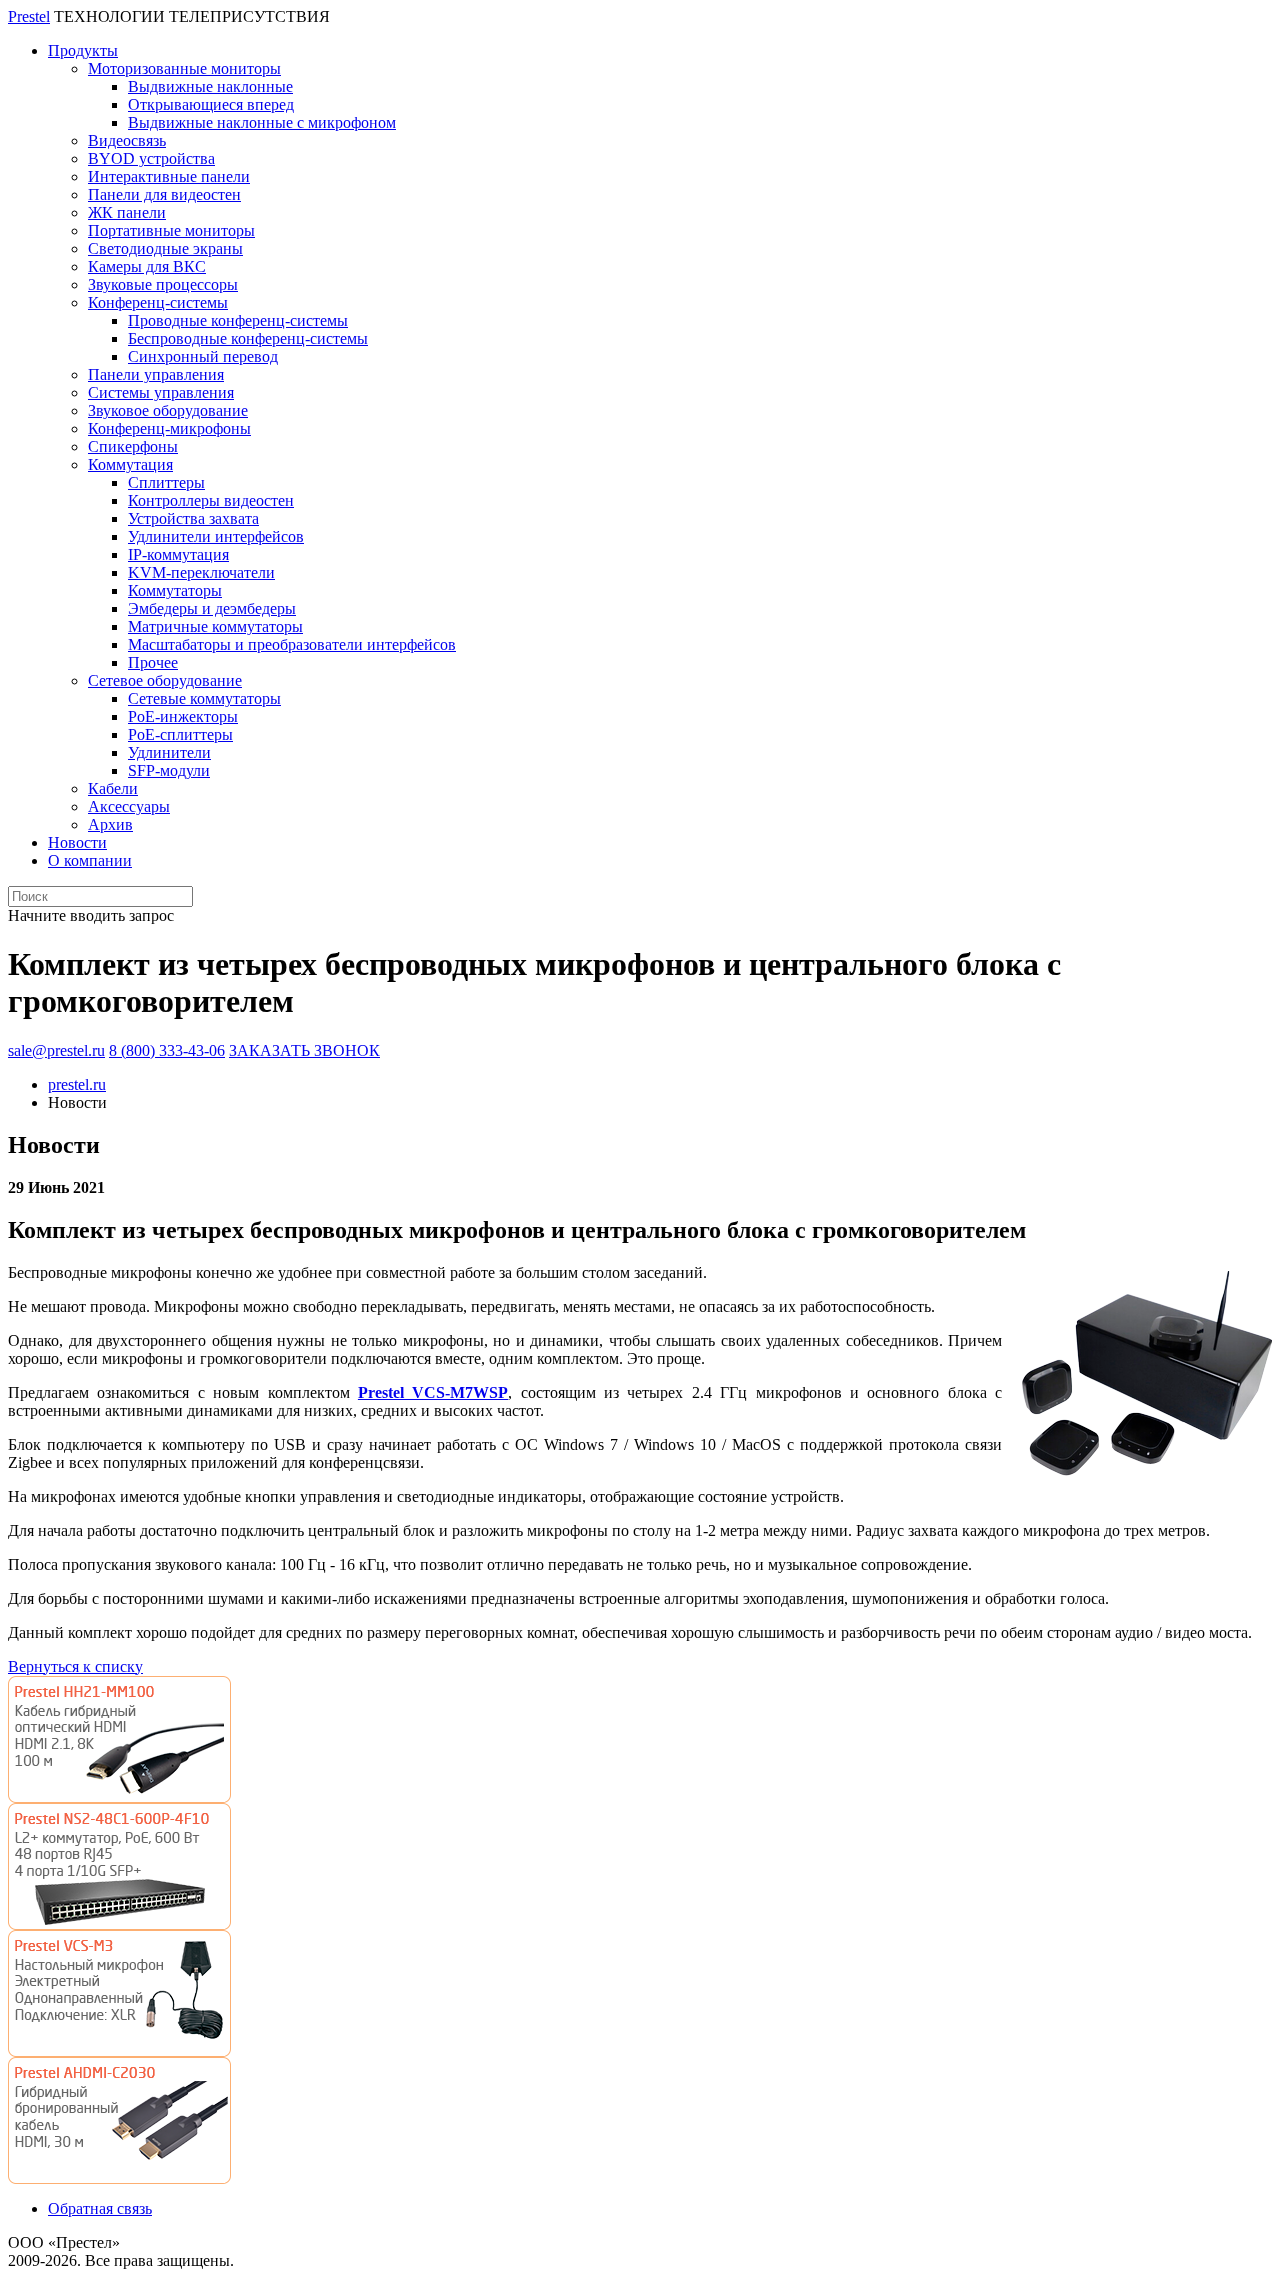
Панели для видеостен (164, 194)
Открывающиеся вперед (211, 104)
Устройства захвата (193, 518)
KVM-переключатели (201, 572)
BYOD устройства (151, 158)
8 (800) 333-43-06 (167, 1050)
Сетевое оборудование (165, 680)
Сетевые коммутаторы (204, 698)
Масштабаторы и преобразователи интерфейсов (292, 644)
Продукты (83, 50)
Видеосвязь (127, 140)
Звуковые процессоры (163, 284)
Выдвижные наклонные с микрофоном (262, 122)
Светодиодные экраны (165, 248)
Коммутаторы (175, 590)
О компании (90, 860)
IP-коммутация (178, 554)
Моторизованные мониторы (184, 68)
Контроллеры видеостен (211, 500)
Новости (77, 842)
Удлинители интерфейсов (216, 536)
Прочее (153, 662)
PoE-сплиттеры (180, 734)
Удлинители (169, 752)
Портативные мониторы (171, 230)
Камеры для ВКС (147, 266)
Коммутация (130, 464)
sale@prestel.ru (56, 1050)
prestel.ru (77, 1084)
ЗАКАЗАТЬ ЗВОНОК (304, 1050)
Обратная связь (100, 2208)
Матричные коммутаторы (215, 626)
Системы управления (161, 392)
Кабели (113, 788)
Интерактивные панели (169, 176)
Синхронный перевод (203, 356)
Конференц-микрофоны (169, 428)
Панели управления (156, 374)
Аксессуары (129, 806)
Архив (110, 824)
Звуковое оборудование (168, 410)
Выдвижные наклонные (210, 86)
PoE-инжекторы (183, 716)
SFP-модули (169, 770)
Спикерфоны (133, 446)
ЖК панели (127, 212)
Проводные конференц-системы (238, 320)
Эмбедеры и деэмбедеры (212, 608)
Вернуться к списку (75, 1666)
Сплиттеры (166, 482)
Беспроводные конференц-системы (248, 338)
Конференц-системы (158, 302)
